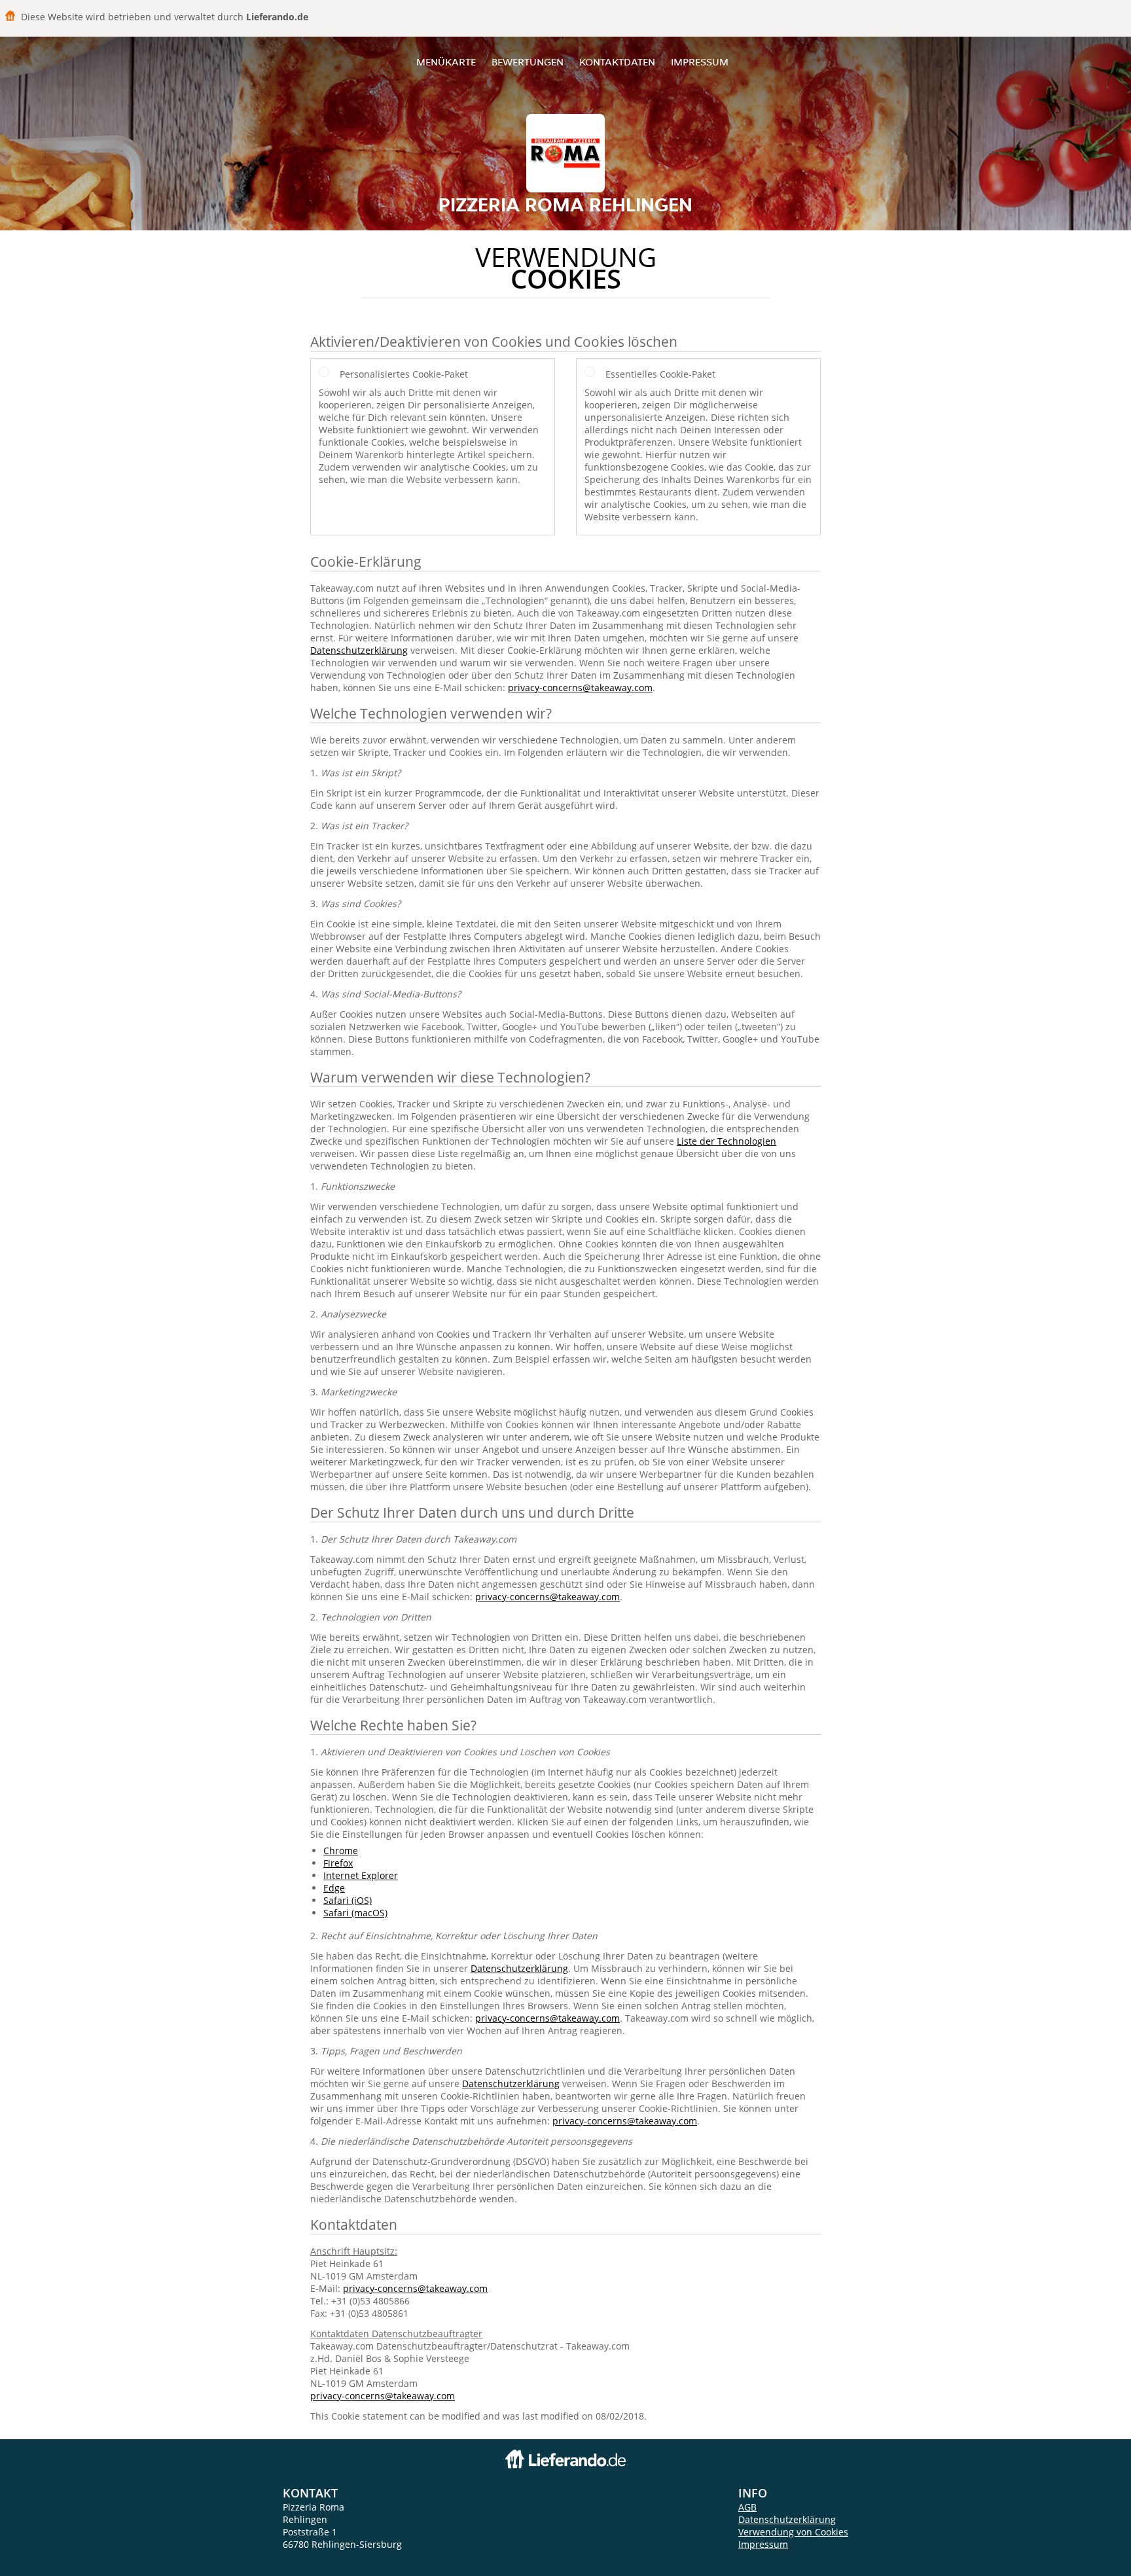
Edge (334, 1888)
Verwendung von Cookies (793, 2532)
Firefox (338, 1863)
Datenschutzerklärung (359, 650)
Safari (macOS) (355, 1913)
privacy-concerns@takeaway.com (580, 688)
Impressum (700, 62)
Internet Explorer (361, 1875)
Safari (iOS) (348, 1900)
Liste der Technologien (727, 1141)
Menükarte (446, 62)
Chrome (341, 1851)
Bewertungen (528, 62)
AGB (747, 2507)
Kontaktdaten (617, 62)
